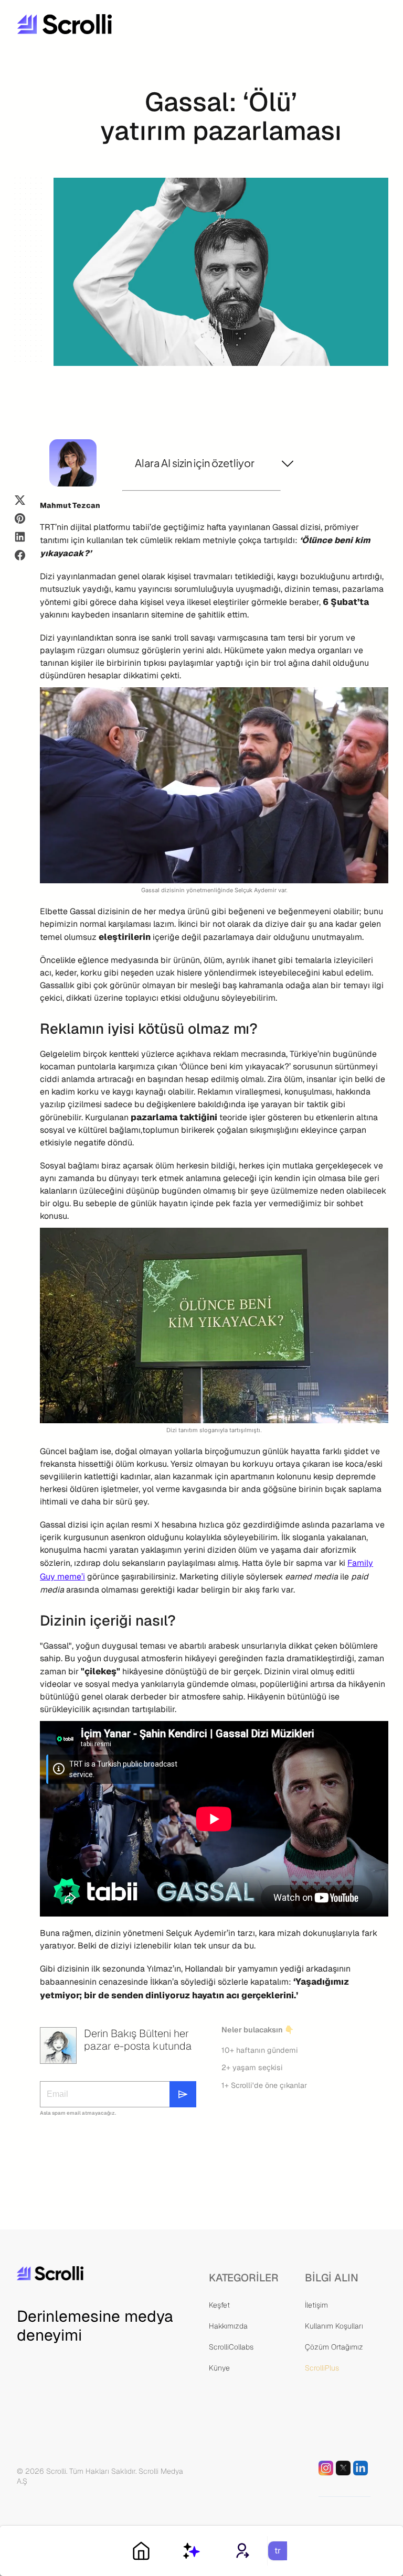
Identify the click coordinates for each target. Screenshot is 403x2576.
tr (278, 2551)
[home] (96, 24)
